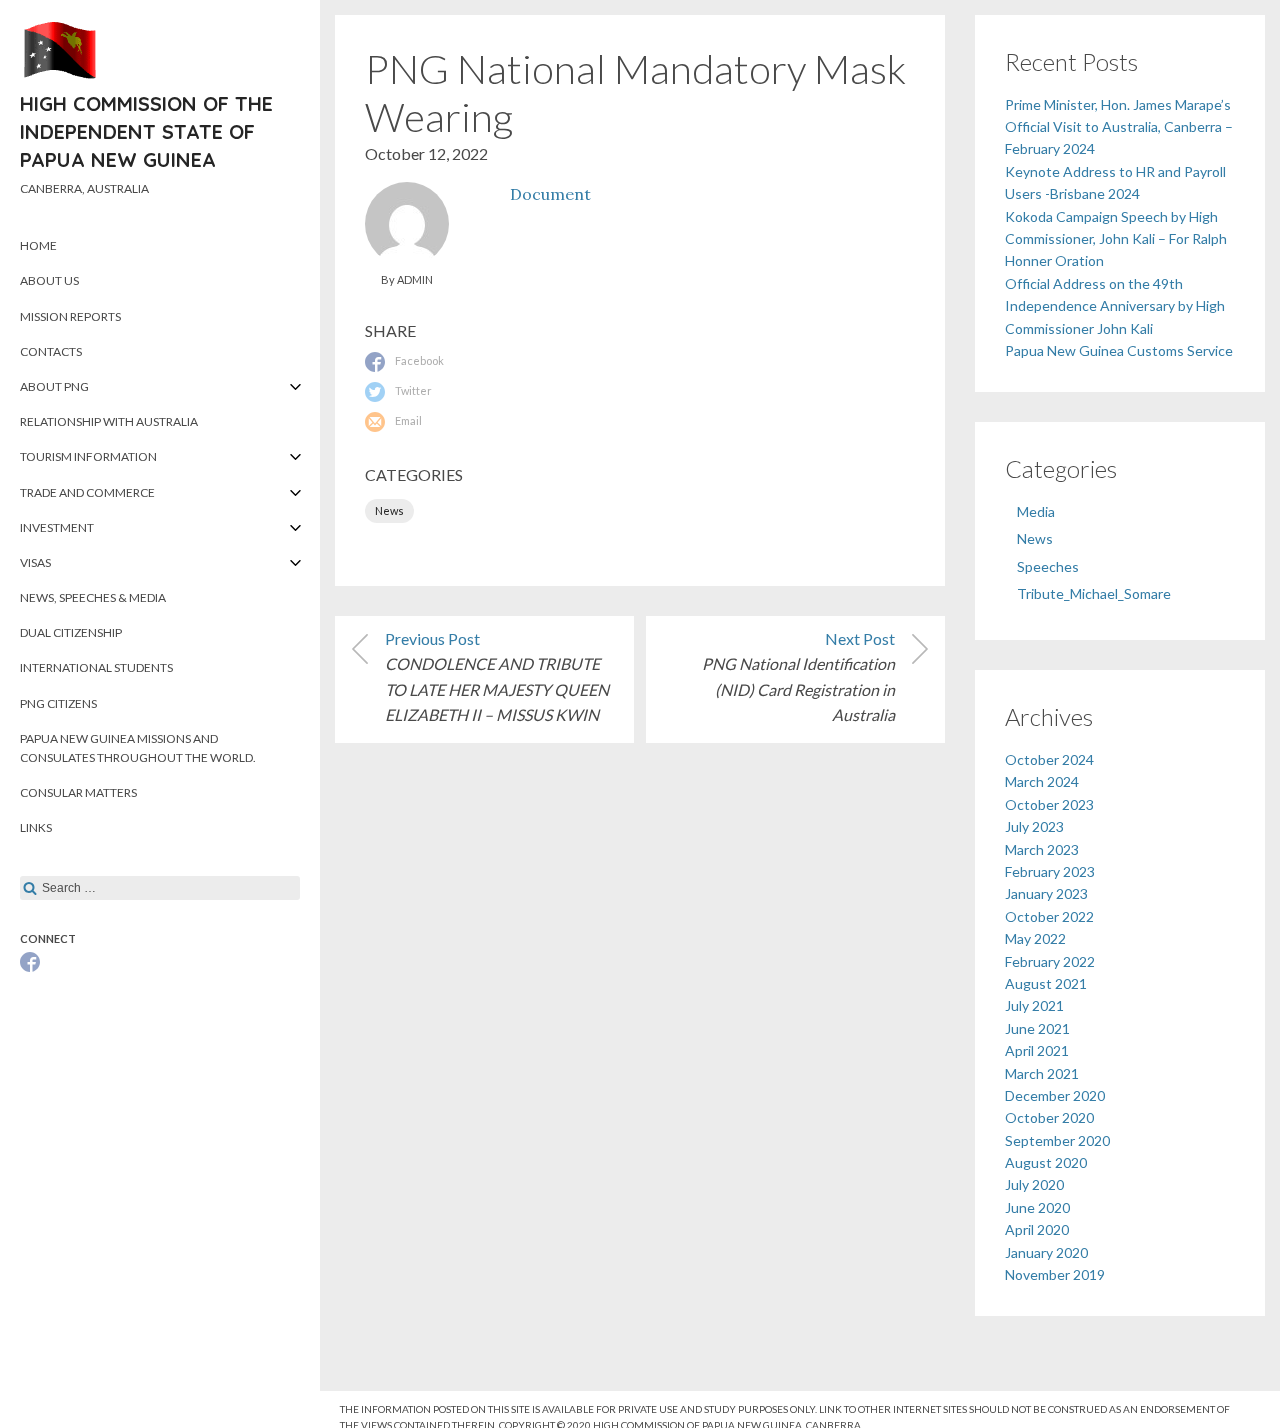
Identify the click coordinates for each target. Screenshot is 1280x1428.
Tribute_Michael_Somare (1094, 593)
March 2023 (1042, 849)
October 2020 (1049, 1117)
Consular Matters (78, 792)
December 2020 (1055, 1095)
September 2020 (1057, 1140)
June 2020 (1037, 1207)
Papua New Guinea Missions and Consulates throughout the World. (138, 748)
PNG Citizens (58, 703)
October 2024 (1049, 759)
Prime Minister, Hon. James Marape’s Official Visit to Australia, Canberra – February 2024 (1119, 127)
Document (550, 194)
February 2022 (1050, 961)
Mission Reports (70, 316)
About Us (49, 280)
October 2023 (1049, 804)
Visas (35, 562)
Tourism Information (88, 456)
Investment (57, 527)
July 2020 (1034, 1184)
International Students (96, 667)
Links (36, 827)
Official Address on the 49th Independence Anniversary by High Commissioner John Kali (1115, 306)
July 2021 (1034, 1005)
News (389, 510)
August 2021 (1046, 983)
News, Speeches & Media (93, 597)
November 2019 (1055, 1274)
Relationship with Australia (109, 421)
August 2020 (1046, 1162)
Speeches (1048, 566)
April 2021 (1037, 1050)
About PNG (54, 386)
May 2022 (1035, 938)
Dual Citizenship (71, 632)
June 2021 (1037, 1028)
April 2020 (1037, 1229)
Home (38, 245)
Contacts (51, 351)
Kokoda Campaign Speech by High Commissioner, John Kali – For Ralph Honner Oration (1116, 239)
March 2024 (1042, 781)
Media (1036, 511)
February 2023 (1050, 871)
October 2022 (1049, 916)
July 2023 (1034, 826)
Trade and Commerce (87, 492)
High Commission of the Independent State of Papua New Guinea (146, 131)
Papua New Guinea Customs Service (1119, 350)
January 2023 (1046, 893)
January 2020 (1046, 1252)
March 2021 (1042, 1073)
